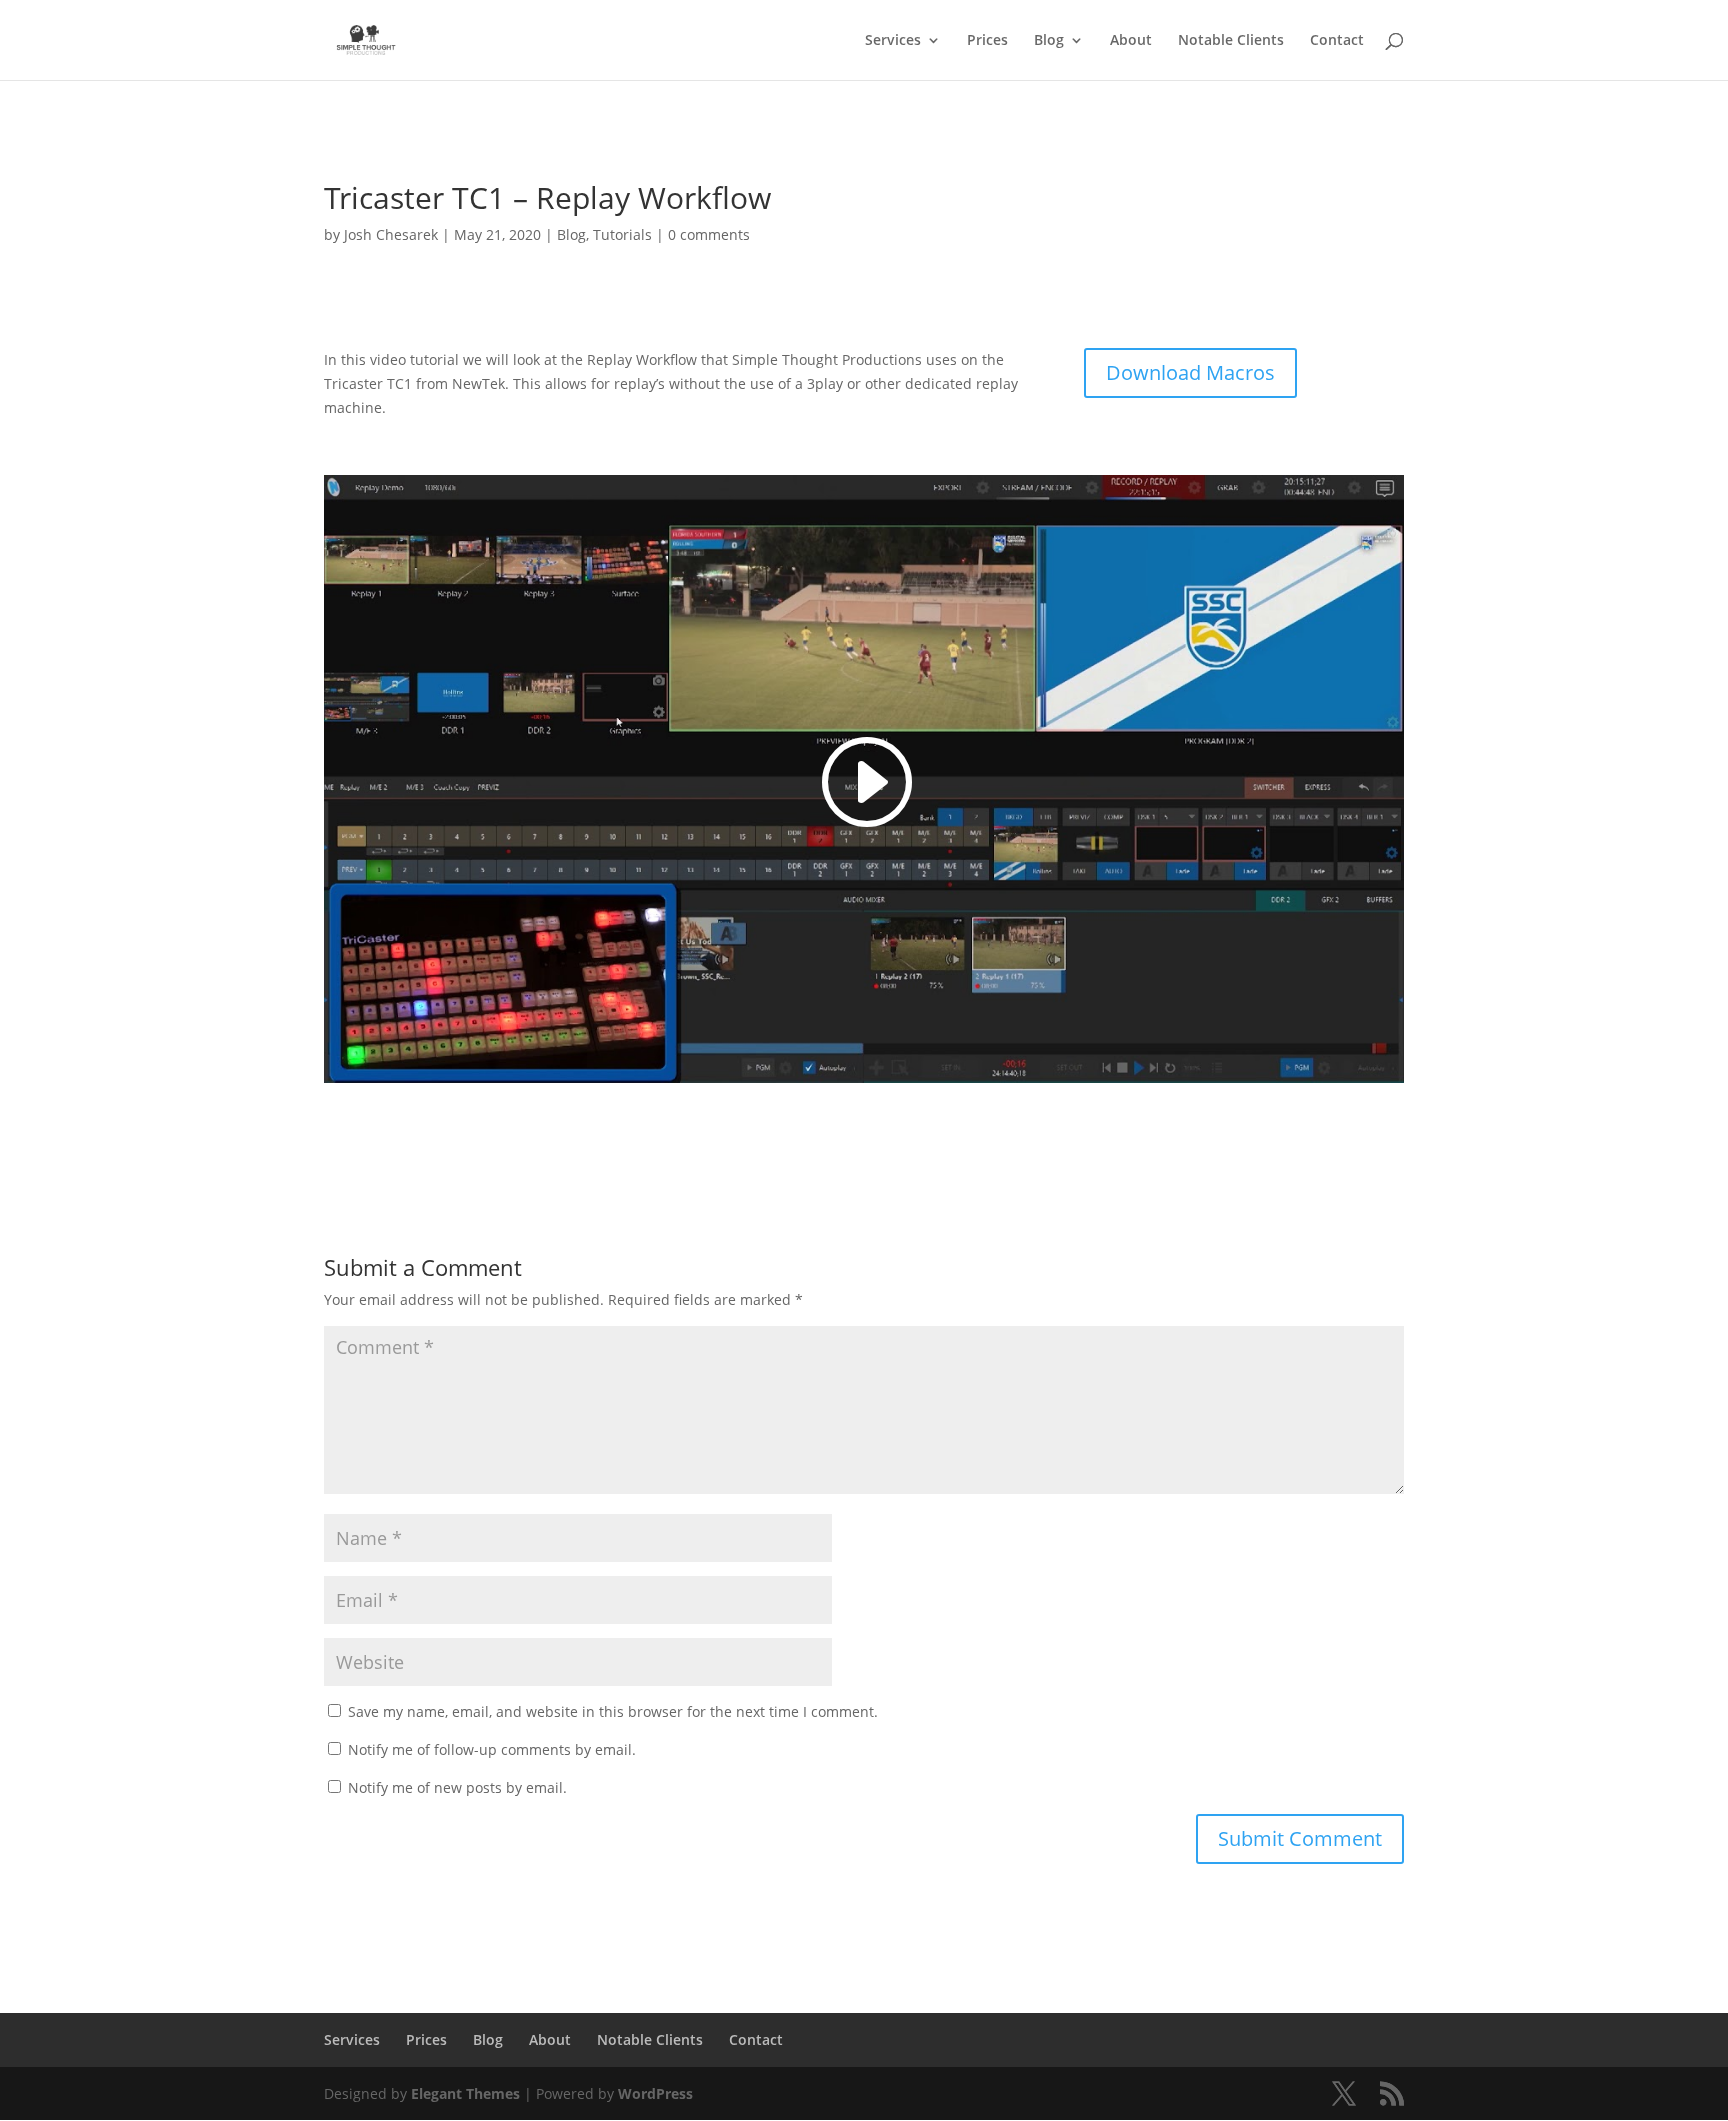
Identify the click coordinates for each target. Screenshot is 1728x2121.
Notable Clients (1231, 41)
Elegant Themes (465, 2093)
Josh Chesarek (391, 234)
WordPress (655, 2093)
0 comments (709, 234)
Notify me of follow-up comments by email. (492, 1749)
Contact (1337, 41)
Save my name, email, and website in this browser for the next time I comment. (613, 1711)
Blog (1049, 41)
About (1131, 41)
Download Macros (1190, 372)
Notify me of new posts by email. (457, 1787)
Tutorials (622, 234)
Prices (987, 41)
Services (893, 41)
